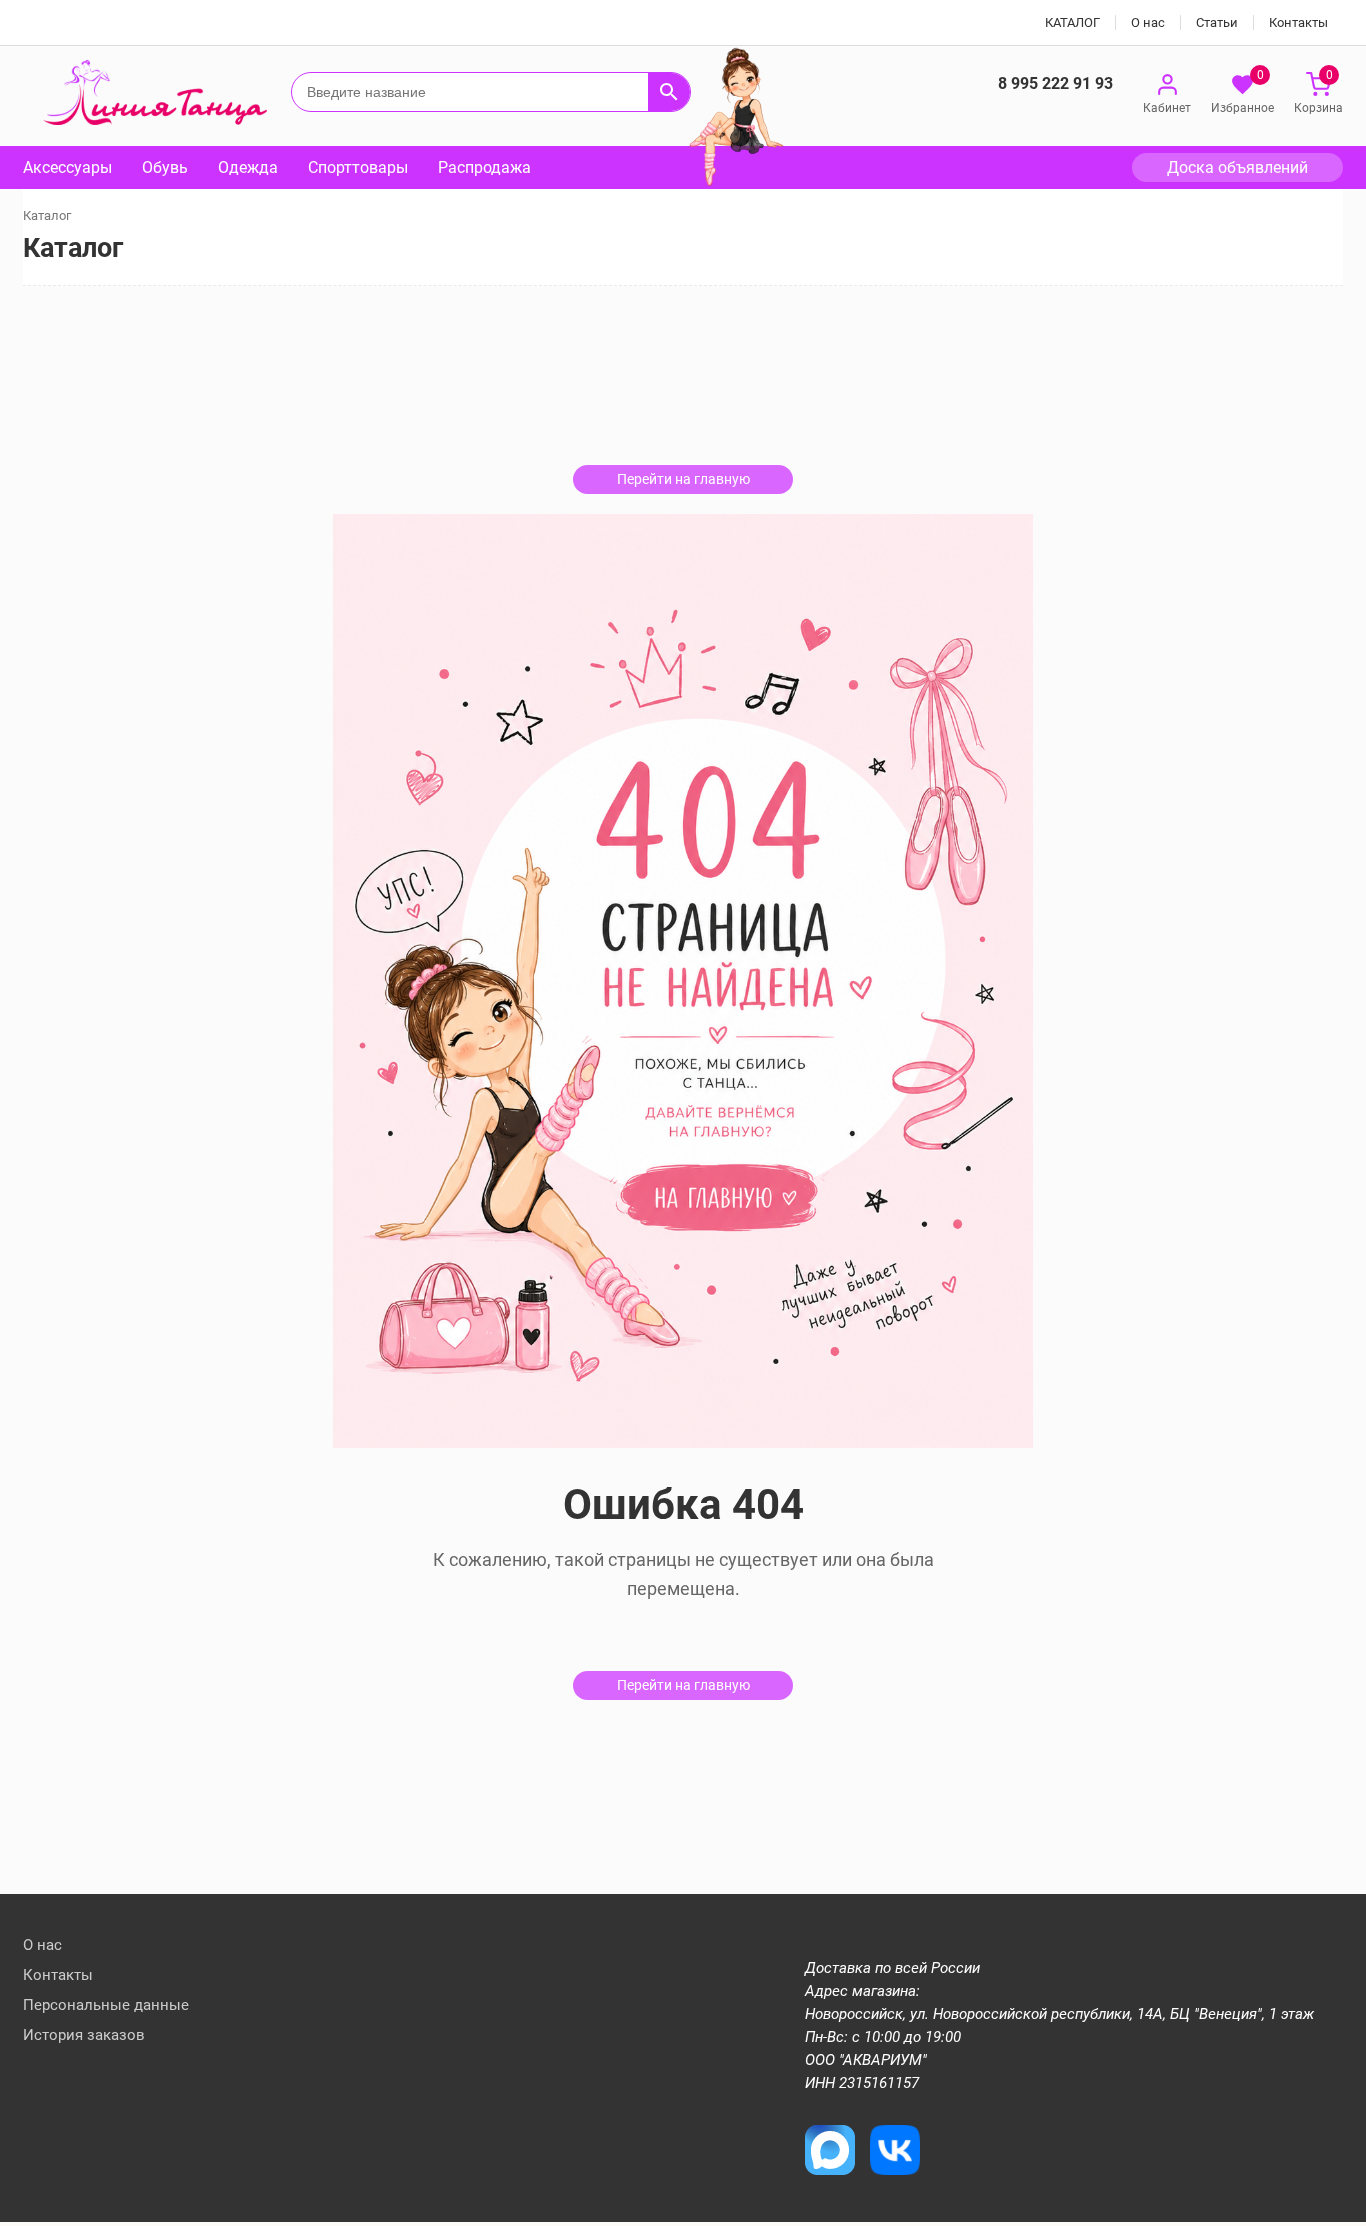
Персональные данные (106, 2005)
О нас (1148, 22)
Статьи (1217, 22)
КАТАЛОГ (1072, 22)
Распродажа (484, 167)
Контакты (1298, 22)
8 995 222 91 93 (1055, 83)
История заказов (84, 2035)
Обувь (165, 167)
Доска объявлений (1237, 167)
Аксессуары (67, 167)
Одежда (248, 167)
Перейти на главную (683, 479)
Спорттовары (358, 167)
